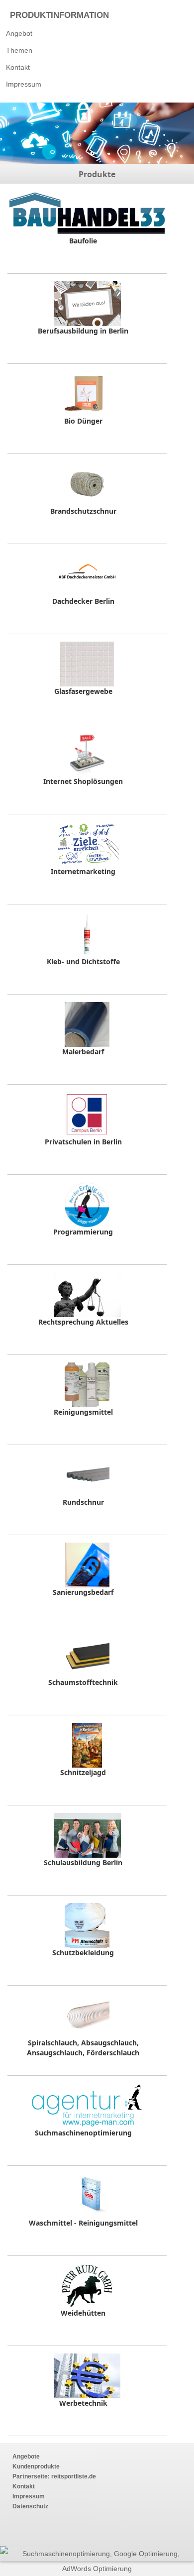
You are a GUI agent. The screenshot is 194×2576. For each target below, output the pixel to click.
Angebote (26, 2457)
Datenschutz (30, 2506)
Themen (19, 50)
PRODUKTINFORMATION (59, 15)
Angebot (19, 33)
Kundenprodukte (36, 2466)
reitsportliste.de (73, 2476)
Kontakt (18, 67)
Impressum (24, 84)
